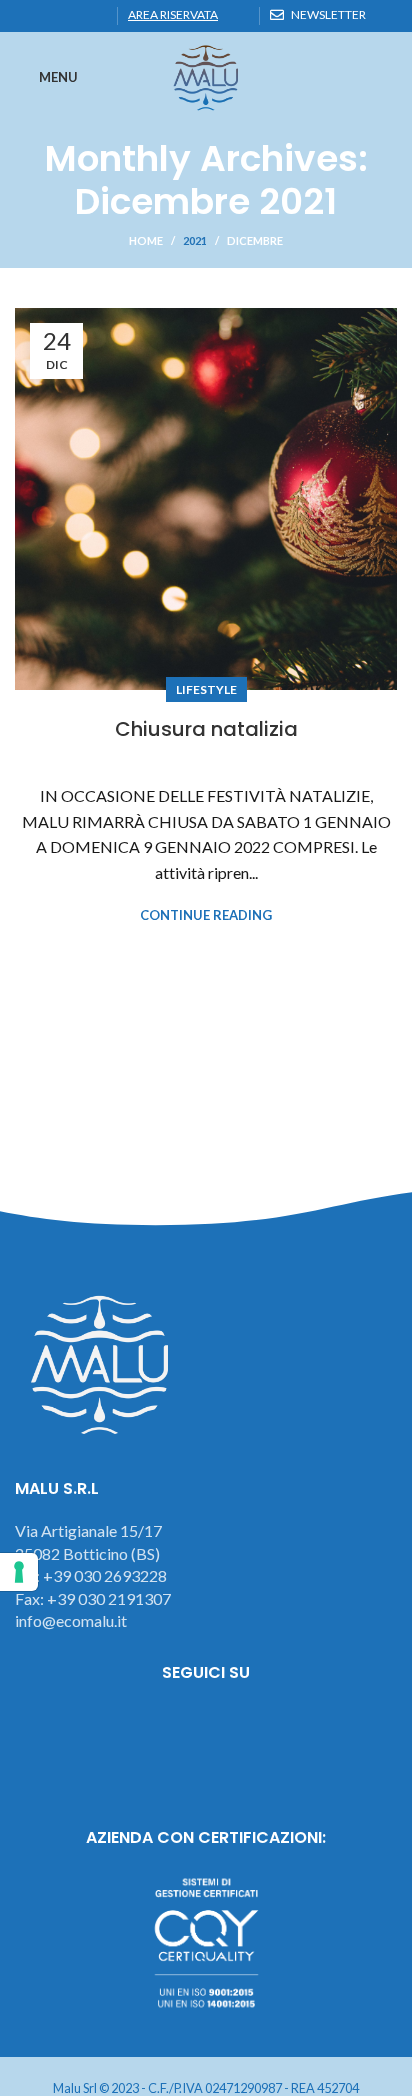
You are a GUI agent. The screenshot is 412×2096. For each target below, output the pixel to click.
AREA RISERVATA (173, 14)
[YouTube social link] (261, 1728)
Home (146, 240)
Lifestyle (206, 689)
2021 (195, 240)
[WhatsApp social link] (72, 16)
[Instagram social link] (206, 1728)
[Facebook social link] (26, 16)
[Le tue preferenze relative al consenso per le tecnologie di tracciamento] (19, 1572)
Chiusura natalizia (206, 729)
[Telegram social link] (95, 16)
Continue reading (206, 915)
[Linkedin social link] (49, 16)
